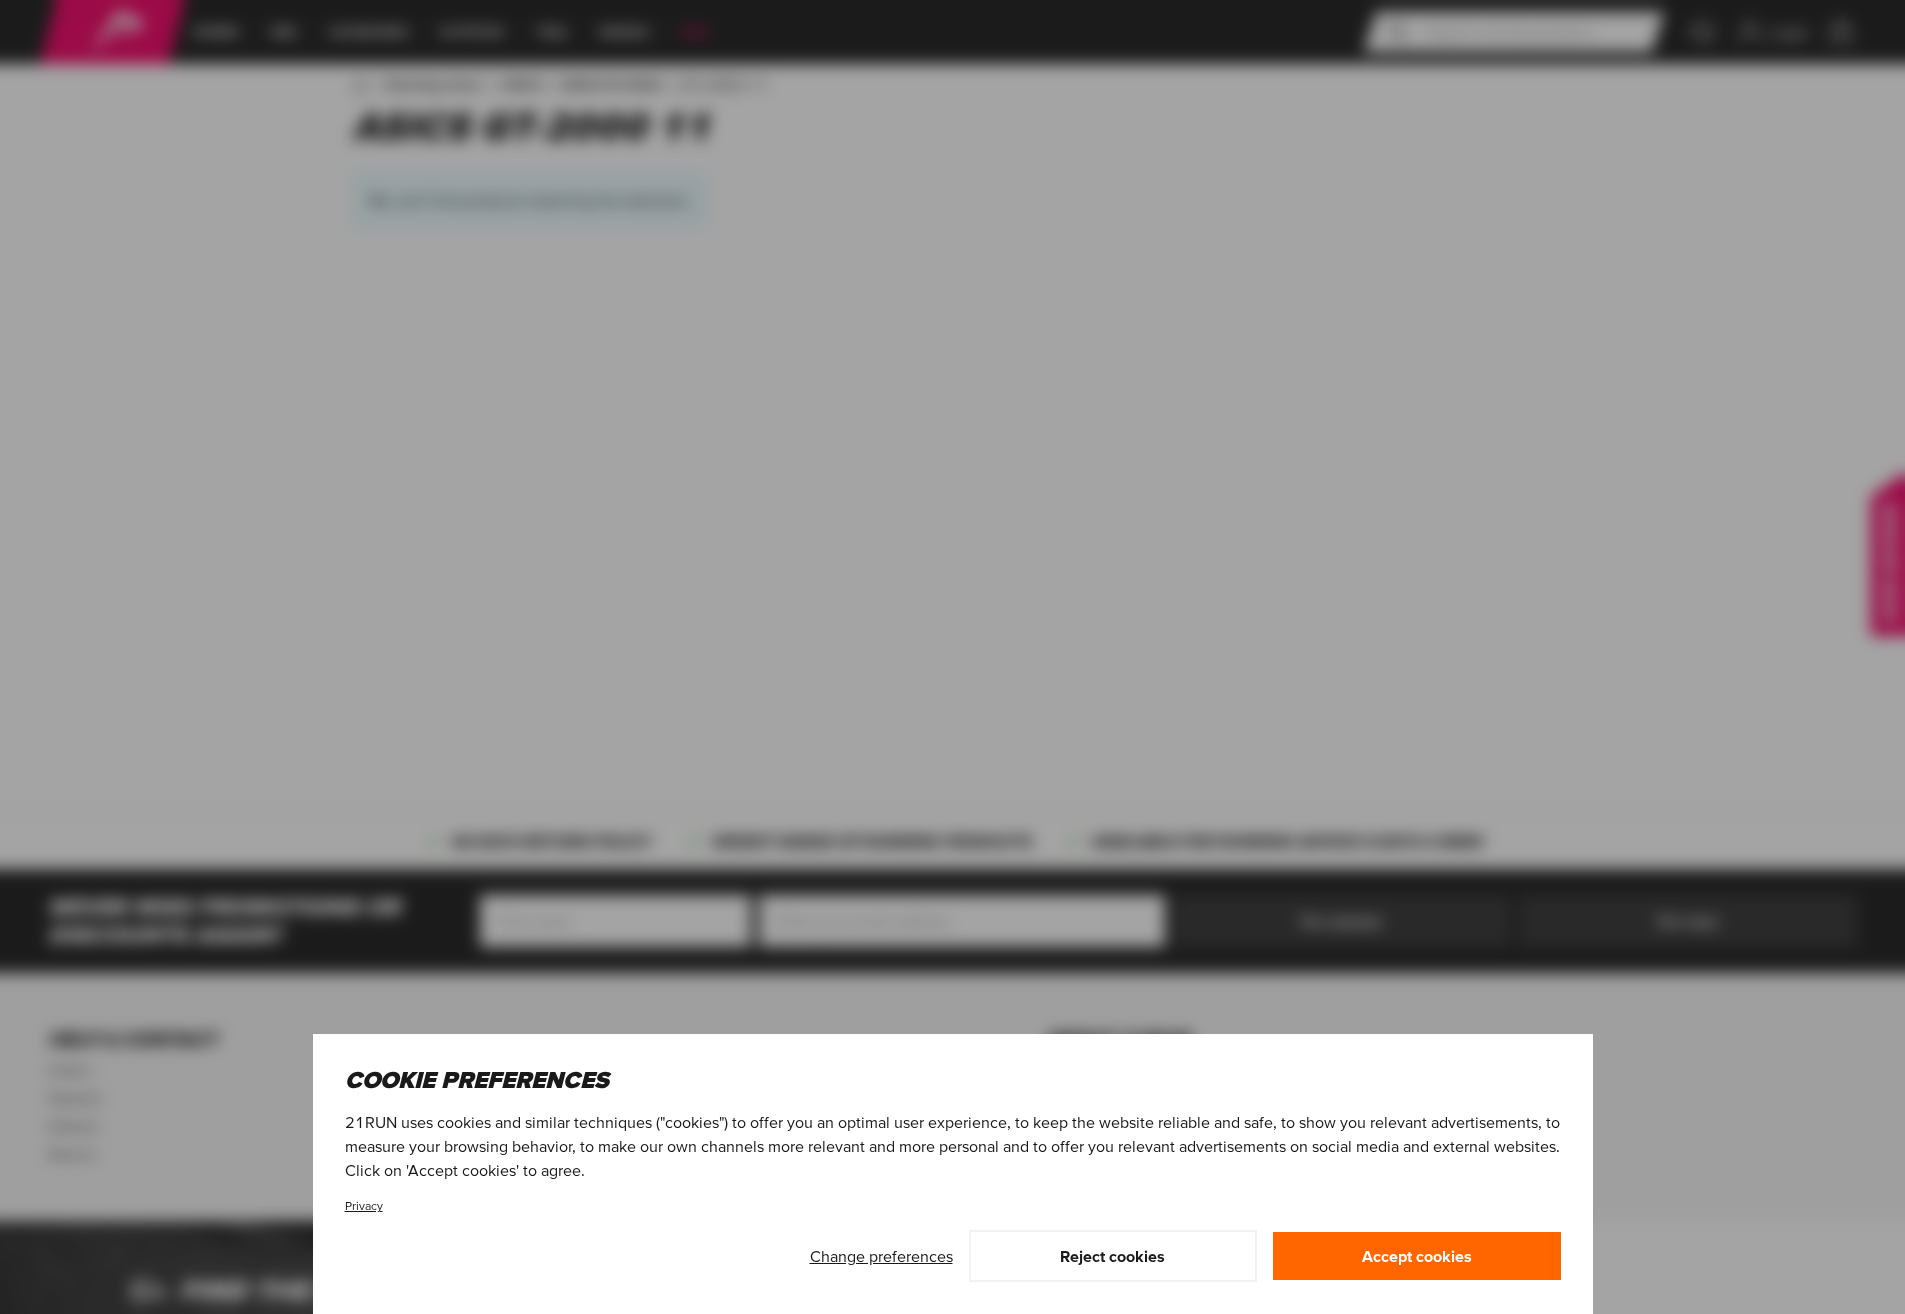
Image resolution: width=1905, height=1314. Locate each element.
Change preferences (881, 1256)
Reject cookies (1112, 1256)
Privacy (364, 1205)
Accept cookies (1417, 1256)
